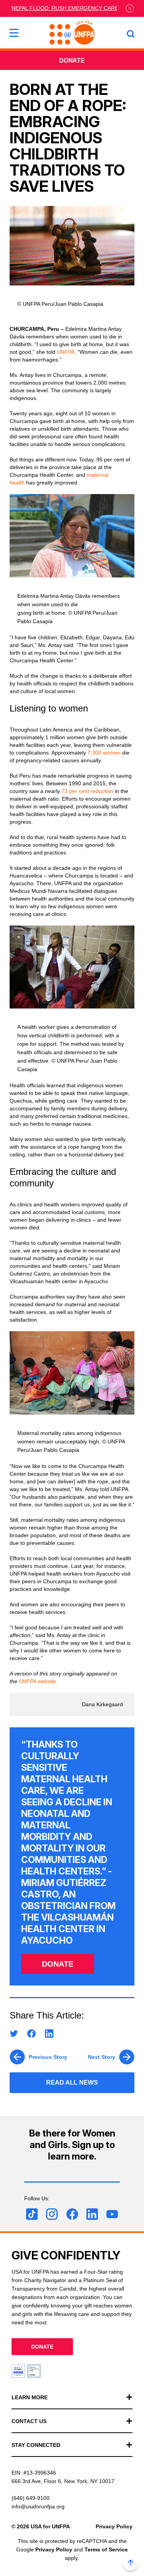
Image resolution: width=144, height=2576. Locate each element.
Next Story (102, 2057)
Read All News (72, 2083)
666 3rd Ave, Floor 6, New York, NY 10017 (63, 2481)
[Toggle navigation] (14, 33)
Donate (72, 61)
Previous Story (48, 2057)
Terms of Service (106, 2549)
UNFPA (66, 352)
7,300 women (103, 753)
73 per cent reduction (87, 791)
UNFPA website (37, 1681)
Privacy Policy (114, 2526)
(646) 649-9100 (31, 2498)
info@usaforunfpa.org (38, 2506)
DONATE (58, 1964)
